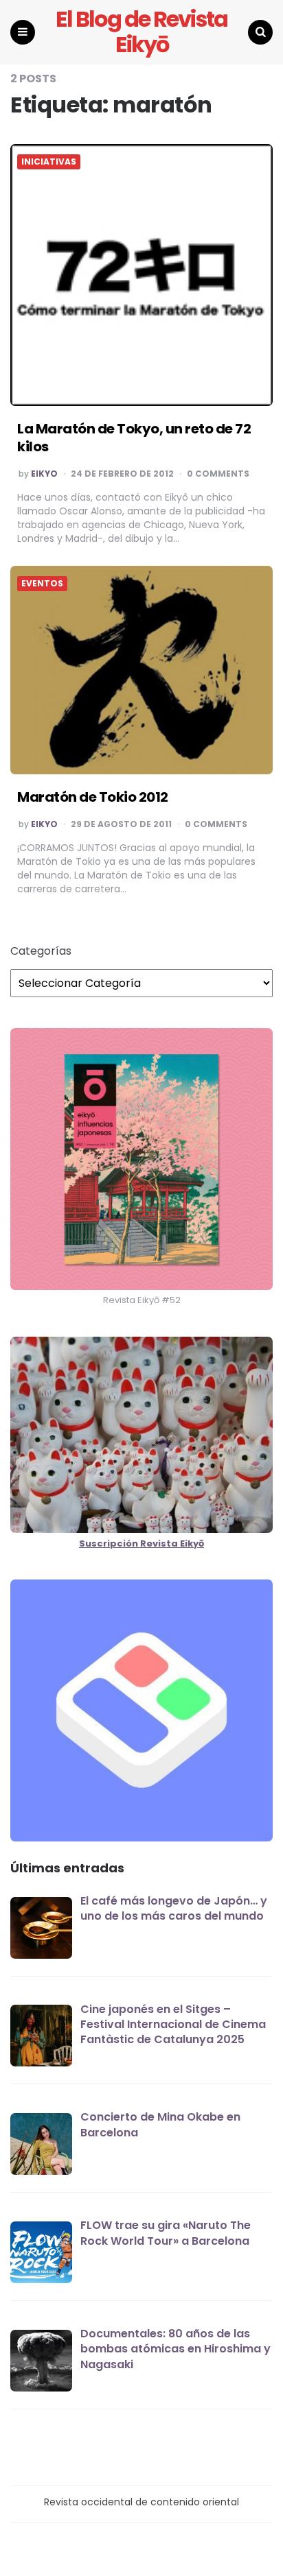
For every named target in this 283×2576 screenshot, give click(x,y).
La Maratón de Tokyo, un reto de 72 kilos (134, 438)
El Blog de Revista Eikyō (141, 32)
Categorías (41, 951)
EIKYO (44, 474)
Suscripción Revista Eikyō (141, 1543)
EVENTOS (42, 584)
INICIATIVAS (49, 162)
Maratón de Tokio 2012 (93, 797)
